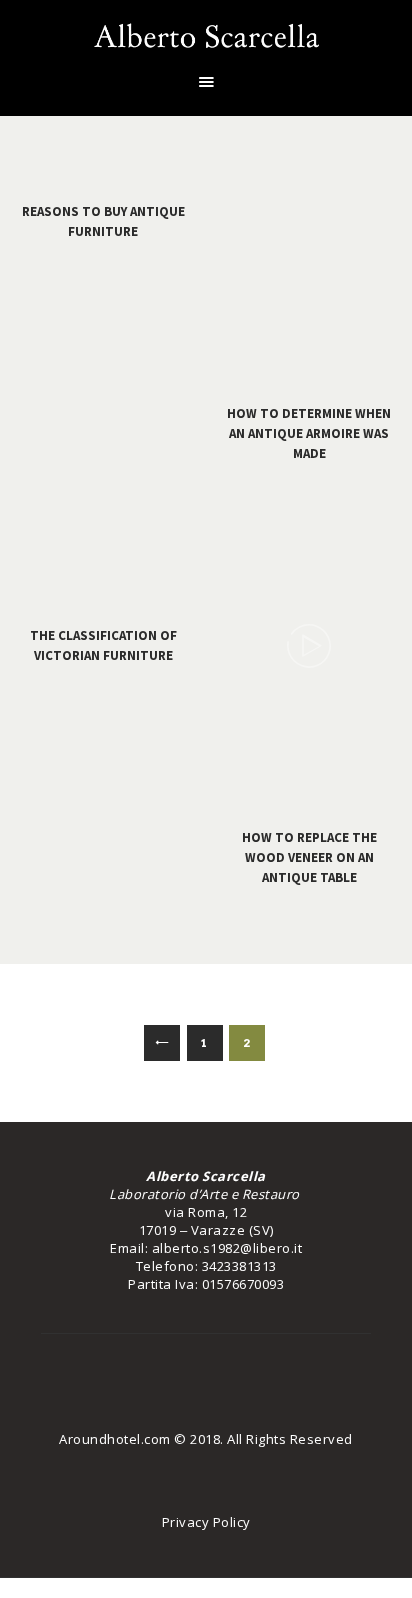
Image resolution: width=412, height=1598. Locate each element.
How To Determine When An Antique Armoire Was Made (309, 433)
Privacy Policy (206, 1522)
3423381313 (239, 1266)
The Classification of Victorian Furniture (103, 645)
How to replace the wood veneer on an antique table (309, 857)
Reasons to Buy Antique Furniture (103, 221)
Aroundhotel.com (115, 1439)
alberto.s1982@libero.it (227, 1248)
